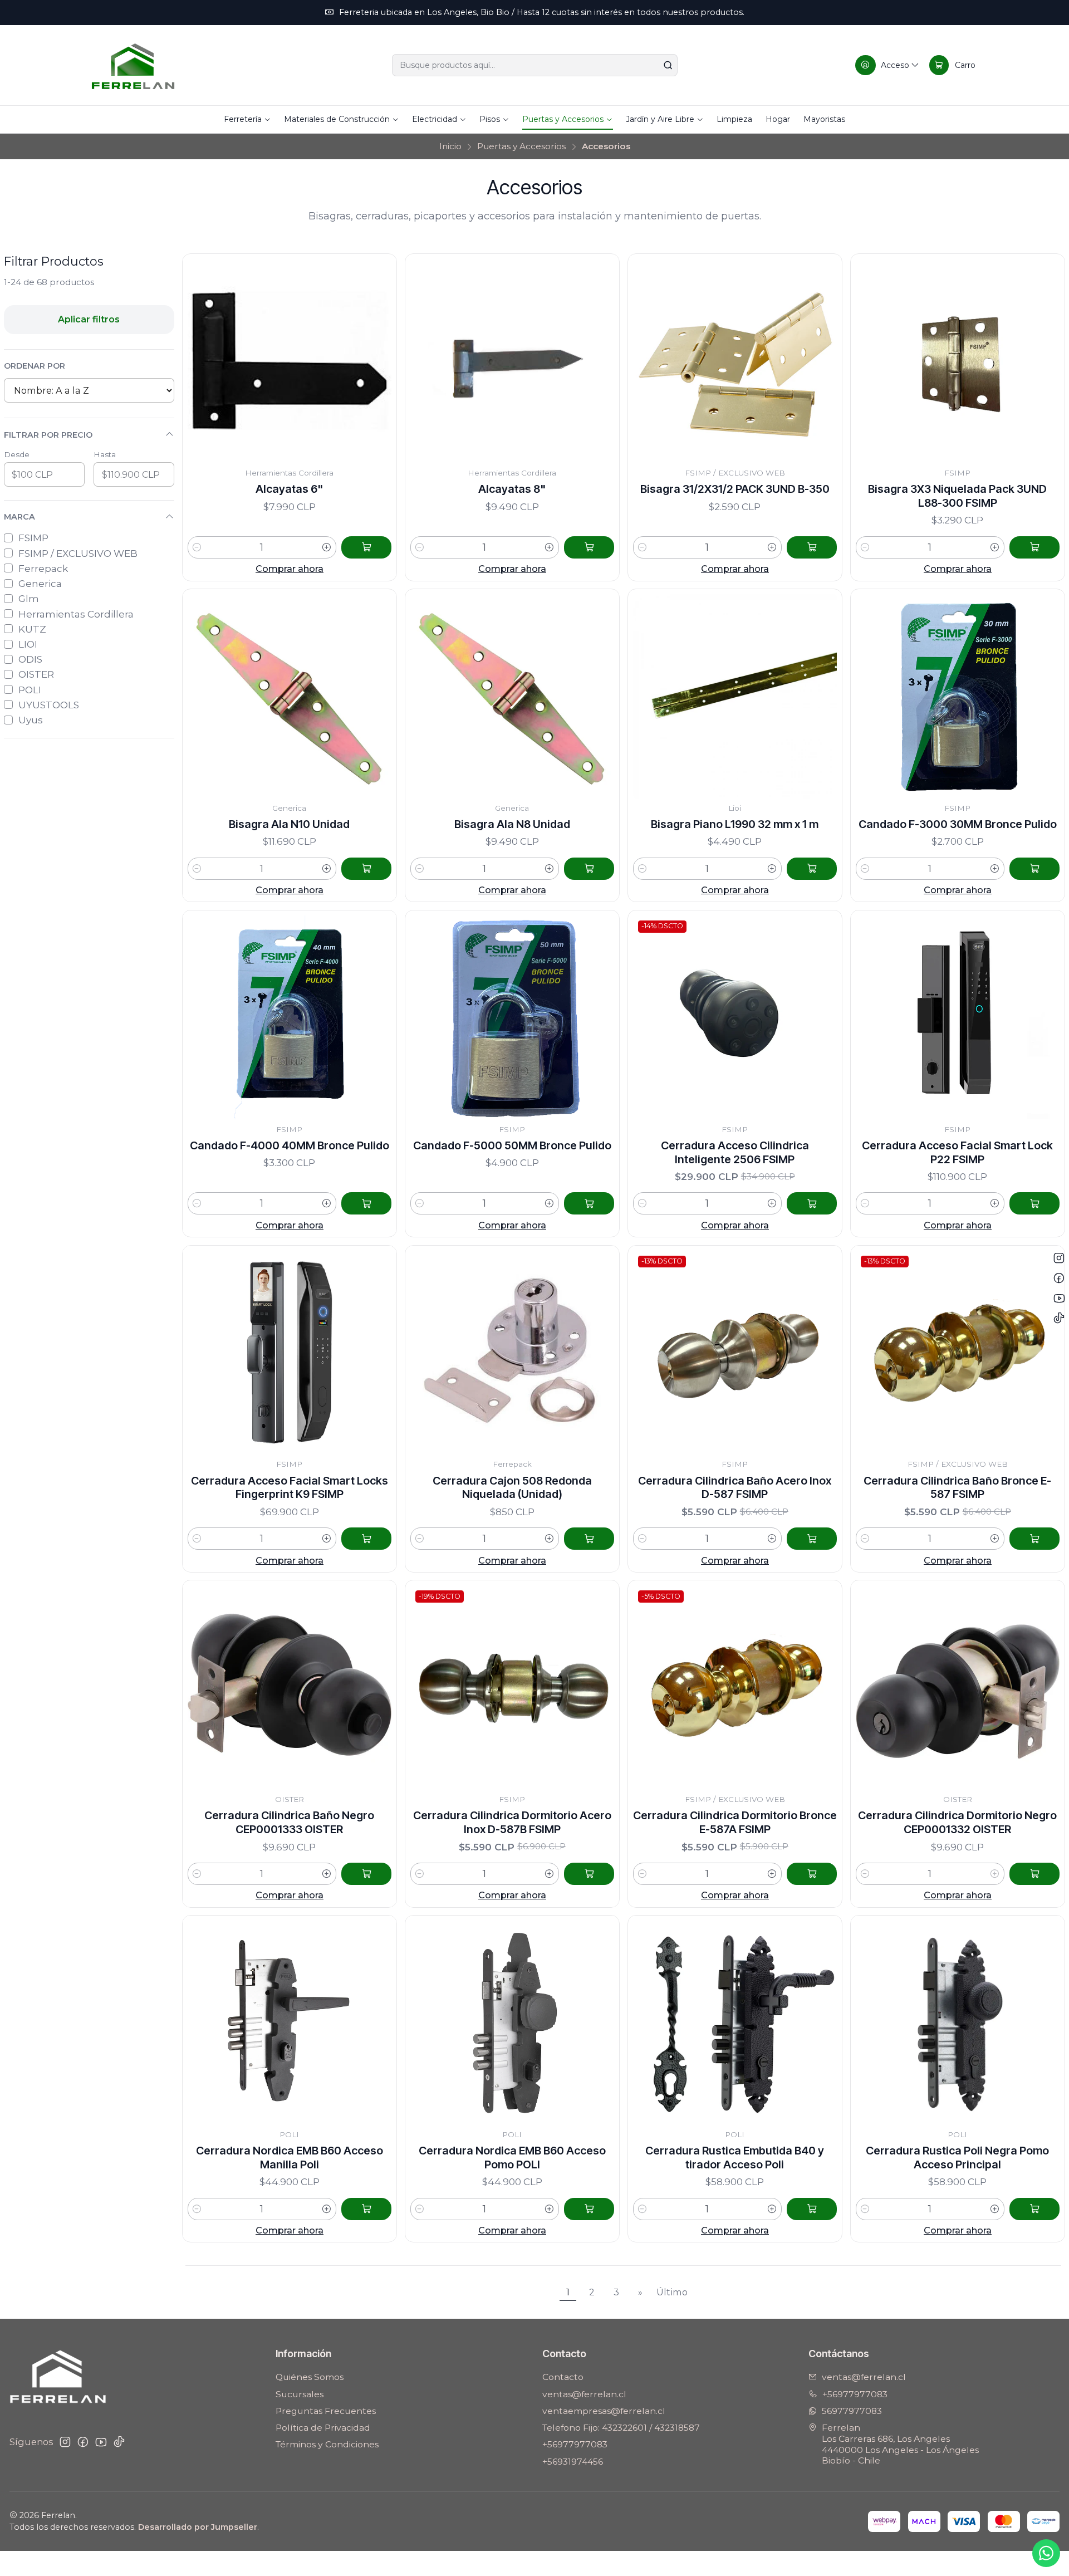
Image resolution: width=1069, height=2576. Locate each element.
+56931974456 (573, 2462)
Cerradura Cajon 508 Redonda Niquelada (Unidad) (512, 1488)
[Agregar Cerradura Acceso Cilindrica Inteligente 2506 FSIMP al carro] (812, 1203)
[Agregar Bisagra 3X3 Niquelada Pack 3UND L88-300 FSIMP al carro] (1034, 547)
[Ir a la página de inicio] (133, 65)
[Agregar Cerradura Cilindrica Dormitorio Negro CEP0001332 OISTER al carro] (1034, 1874)
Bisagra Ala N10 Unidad (289, 824)
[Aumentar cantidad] (327, 547)
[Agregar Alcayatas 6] (366, 547)
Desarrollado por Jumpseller (198, 2527)
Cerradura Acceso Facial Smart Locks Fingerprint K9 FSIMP (290, 1488)
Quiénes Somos (310, 2377)
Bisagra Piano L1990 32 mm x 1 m (735, 824)
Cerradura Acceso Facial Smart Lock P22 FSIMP (957, 1152)
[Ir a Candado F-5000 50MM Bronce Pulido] (513, 1018)
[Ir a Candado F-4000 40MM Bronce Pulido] (290, 1018)
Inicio (450, 146)
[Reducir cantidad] (197, 547)
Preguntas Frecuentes (326, 2411)
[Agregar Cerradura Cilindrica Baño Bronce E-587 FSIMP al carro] (1034, 1539)
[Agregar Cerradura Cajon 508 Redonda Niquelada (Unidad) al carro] (589, 1539)
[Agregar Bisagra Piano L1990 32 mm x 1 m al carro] (812, 869)
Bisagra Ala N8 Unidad (512, 824)
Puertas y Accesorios (521, 146)
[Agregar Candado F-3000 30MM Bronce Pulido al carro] (1034, 869)
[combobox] (535, 65)
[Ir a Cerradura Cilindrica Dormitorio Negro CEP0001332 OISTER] (958, 1688)
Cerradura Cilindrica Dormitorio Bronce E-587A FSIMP (735, 1822)
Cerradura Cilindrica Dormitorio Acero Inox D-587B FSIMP (512, 1822)
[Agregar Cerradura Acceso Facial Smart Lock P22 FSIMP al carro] (1034, 1203)
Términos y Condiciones (327, 2444)
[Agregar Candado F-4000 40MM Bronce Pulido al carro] (366, 1203)
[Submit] (668, 65)
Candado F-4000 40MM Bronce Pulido (290, 1145)
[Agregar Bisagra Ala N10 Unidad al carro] (366, 869)
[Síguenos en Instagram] (65, 2442)
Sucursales (300, 2394)
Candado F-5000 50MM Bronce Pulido (512, 1145)
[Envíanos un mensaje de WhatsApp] (1046, 2553)
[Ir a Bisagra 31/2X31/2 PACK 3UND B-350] (735, 361)
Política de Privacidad (323, 2428)
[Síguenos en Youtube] (101, 2442)
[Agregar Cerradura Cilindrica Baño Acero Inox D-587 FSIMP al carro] (812, 1539)
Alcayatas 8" (512, 489)
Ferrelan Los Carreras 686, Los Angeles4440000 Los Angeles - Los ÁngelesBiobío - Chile (900, 2444)
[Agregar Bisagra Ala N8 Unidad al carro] (589, 869)
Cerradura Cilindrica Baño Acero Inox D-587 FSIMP (735, 1488)
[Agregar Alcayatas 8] (589, 547)
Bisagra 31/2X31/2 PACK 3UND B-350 (735, 489)
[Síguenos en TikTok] (119, 2442)
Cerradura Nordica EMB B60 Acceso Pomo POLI (512, 2158)
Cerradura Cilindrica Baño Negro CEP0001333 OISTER (289, 1822)
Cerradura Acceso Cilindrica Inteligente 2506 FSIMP (735, 1152)
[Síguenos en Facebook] (83, 2442)
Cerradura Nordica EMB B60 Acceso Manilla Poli (290, 2158)
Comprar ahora (290, 569)
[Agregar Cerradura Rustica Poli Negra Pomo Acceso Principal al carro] (1034, 2209)
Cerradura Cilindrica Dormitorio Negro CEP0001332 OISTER (957, 1822)
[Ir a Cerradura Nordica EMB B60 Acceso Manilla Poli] (290, 2023)
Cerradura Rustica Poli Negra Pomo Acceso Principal (957, 2158)
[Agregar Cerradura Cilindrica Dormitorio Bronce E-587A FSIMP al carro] (812, 1874)
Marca (19, 517)
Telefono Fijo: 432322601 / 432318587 (621, 2428)
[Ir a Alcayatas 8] (513, 361)
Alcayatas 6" (289, 489)
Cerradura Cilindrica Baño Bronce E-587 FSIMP (957, 1488)
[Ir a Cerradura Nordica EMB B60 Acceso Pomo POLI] (513, 2023)
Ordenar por (35, 366)
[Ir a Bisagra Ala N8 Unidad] (513, 696)
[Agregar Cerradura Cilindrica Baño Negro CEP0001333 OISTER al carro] (366, 1874)
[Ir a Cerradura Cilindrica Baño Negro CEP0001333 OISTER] (290, 1688)
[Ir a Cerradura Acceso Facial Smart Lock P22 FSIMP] (958, 1018)
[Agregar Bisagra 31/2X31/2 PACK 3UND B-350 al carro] (812, 547)
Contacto (563, 2377)
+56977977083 (575, 2444)
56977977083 (852, 2411)
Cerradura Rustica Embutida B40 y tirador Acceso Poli (735, 2158)
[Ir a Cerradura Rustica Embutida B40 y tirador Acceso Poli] (735, 2023)
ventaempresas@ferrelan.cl (604, 2411)
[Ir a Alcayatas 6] (290, 361)
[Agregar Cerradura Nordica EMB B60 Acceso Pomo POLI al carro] (589, 2209)
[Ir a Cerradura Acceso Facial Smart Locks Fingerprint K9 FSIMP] (290, 1353)
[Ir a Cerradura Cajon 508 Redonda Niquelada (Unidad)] (513, 1353)
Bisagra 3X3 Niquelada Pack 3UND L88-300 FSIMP (957, 496)
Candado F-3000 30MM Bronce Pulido (958, 824)
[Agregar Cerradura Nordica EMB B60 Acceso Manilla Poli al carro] (366, 2209)
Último (672, 2292)
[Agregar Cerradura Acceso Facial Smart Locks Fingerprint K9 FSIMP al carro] (366, 1539)
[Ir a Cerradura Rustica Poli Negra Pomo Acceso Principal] (958, 2023)
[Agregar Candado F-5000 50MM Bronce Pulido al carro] (589, 1203)
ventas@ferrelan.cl (584, 2394)
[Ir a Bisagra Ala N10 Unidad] (290, 696)
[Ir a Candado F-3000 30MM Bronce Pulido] (958, 696)
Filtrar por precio (48, 435)
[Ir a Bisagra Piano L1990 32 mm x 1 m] (735, 696)
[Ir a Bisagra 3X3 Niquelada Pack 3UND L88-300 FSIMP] (958, 361)
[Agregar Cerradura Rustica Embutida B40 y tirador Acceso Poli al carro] (812, 2209)
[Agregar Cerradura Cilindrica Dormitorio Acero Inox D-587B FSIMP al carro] (589, 1874)
